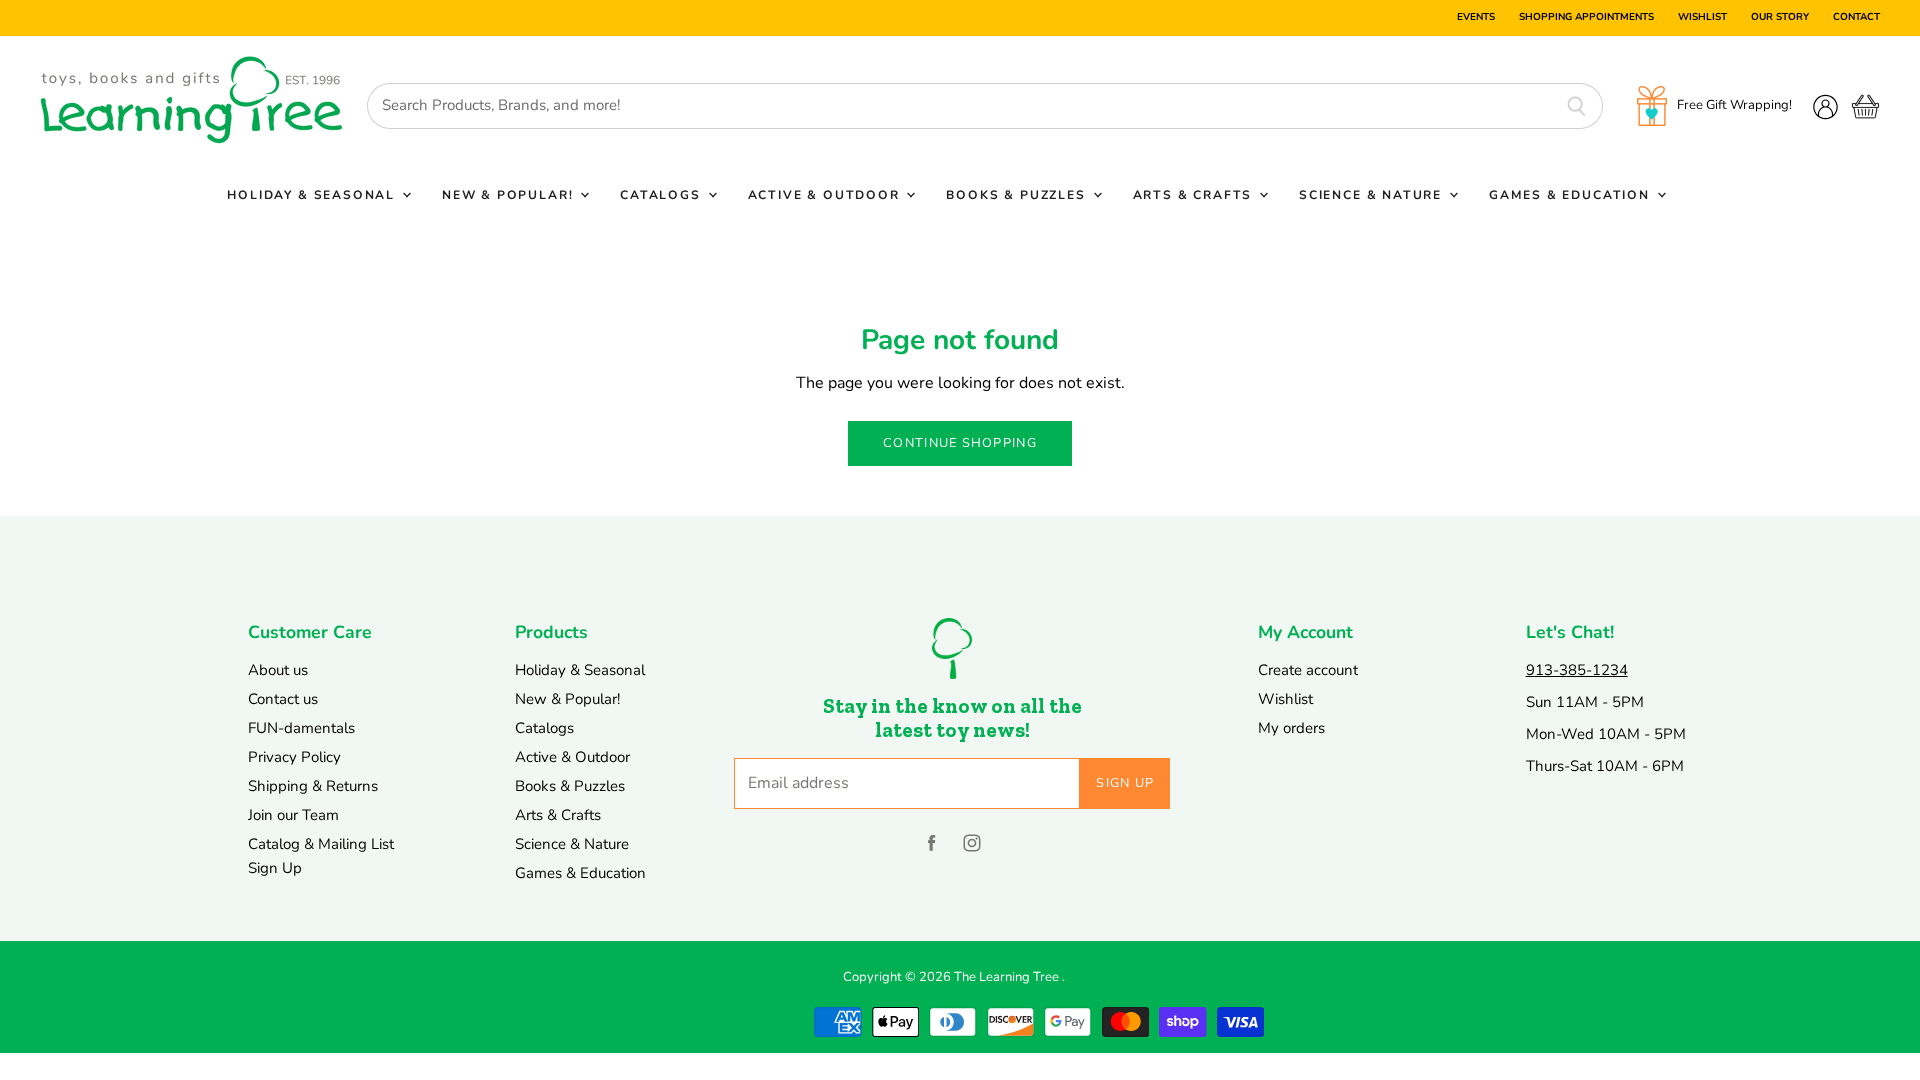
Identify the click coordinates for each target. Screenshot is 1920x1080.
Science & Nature (1373, 195)
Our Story (1780, 18)
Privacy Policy (294, 757)
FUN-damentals (301, 728)
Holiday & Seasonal (313, 195)
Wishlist (1702, 18)
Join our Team (293, 815)
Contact (1856, 18)
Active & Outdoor (826, 195)
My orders (1291, 728)
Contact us (283, 699)
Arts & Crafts (1195, 195)
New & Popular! (510, 195)
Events (1476, 18)
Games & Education (1572, 195)
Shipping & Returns (313, 786)
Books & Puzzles (1018, 195)
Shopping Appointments (1586, 18)
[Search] (1576, 106)
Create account (1308, 670)
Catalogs (662, 195)
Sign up (1125, 783)
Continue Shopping (960, 443)
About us (278, 670)
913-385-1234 (1577, 670)
